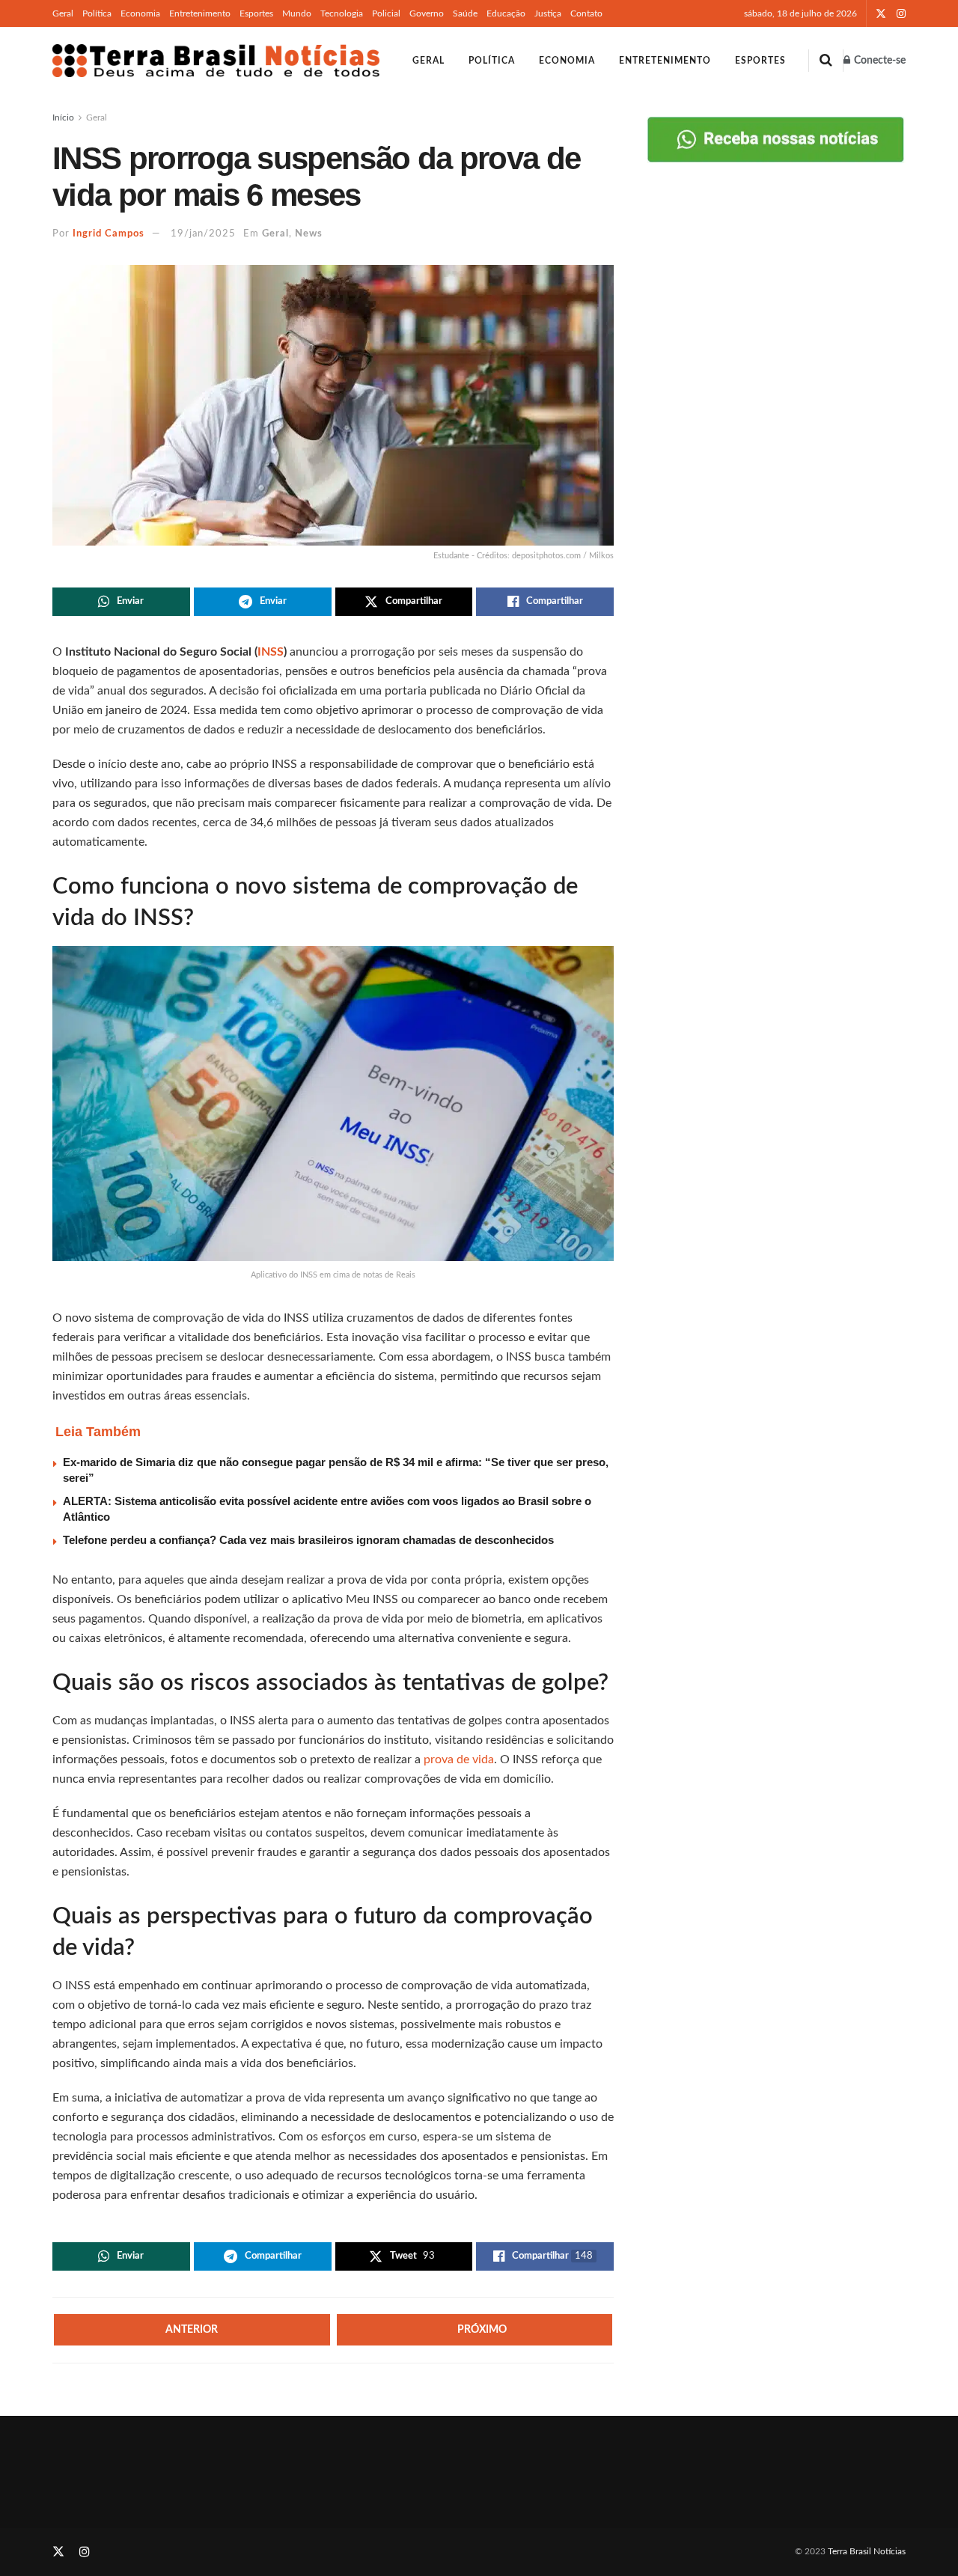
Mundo (297, 13)
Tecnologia (342, 13)
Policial (386, 13)
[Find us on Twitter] (881, 14)
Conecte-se (879, 61)
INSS (271, 652)
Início (63, 117)
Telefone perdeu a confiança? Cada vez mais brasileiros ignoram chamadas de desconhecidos (308, 1540)
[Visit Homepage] (216, 61)
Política (97, 13)
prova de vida (459, 1759)
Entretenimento (200, 13)
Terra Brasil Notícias (867, 2551)
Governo (427, 13)
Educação (506, 13)
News (309, 234)
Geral (63, 13)
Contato (586, 13)
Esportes (256, 13)
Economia (140, 13)
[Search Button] (826, 61)
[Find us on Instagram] (901, 14)
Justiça (548, 13)
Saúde (465, 13)
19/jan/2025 (203, 234)
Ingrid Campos (109, 234)
